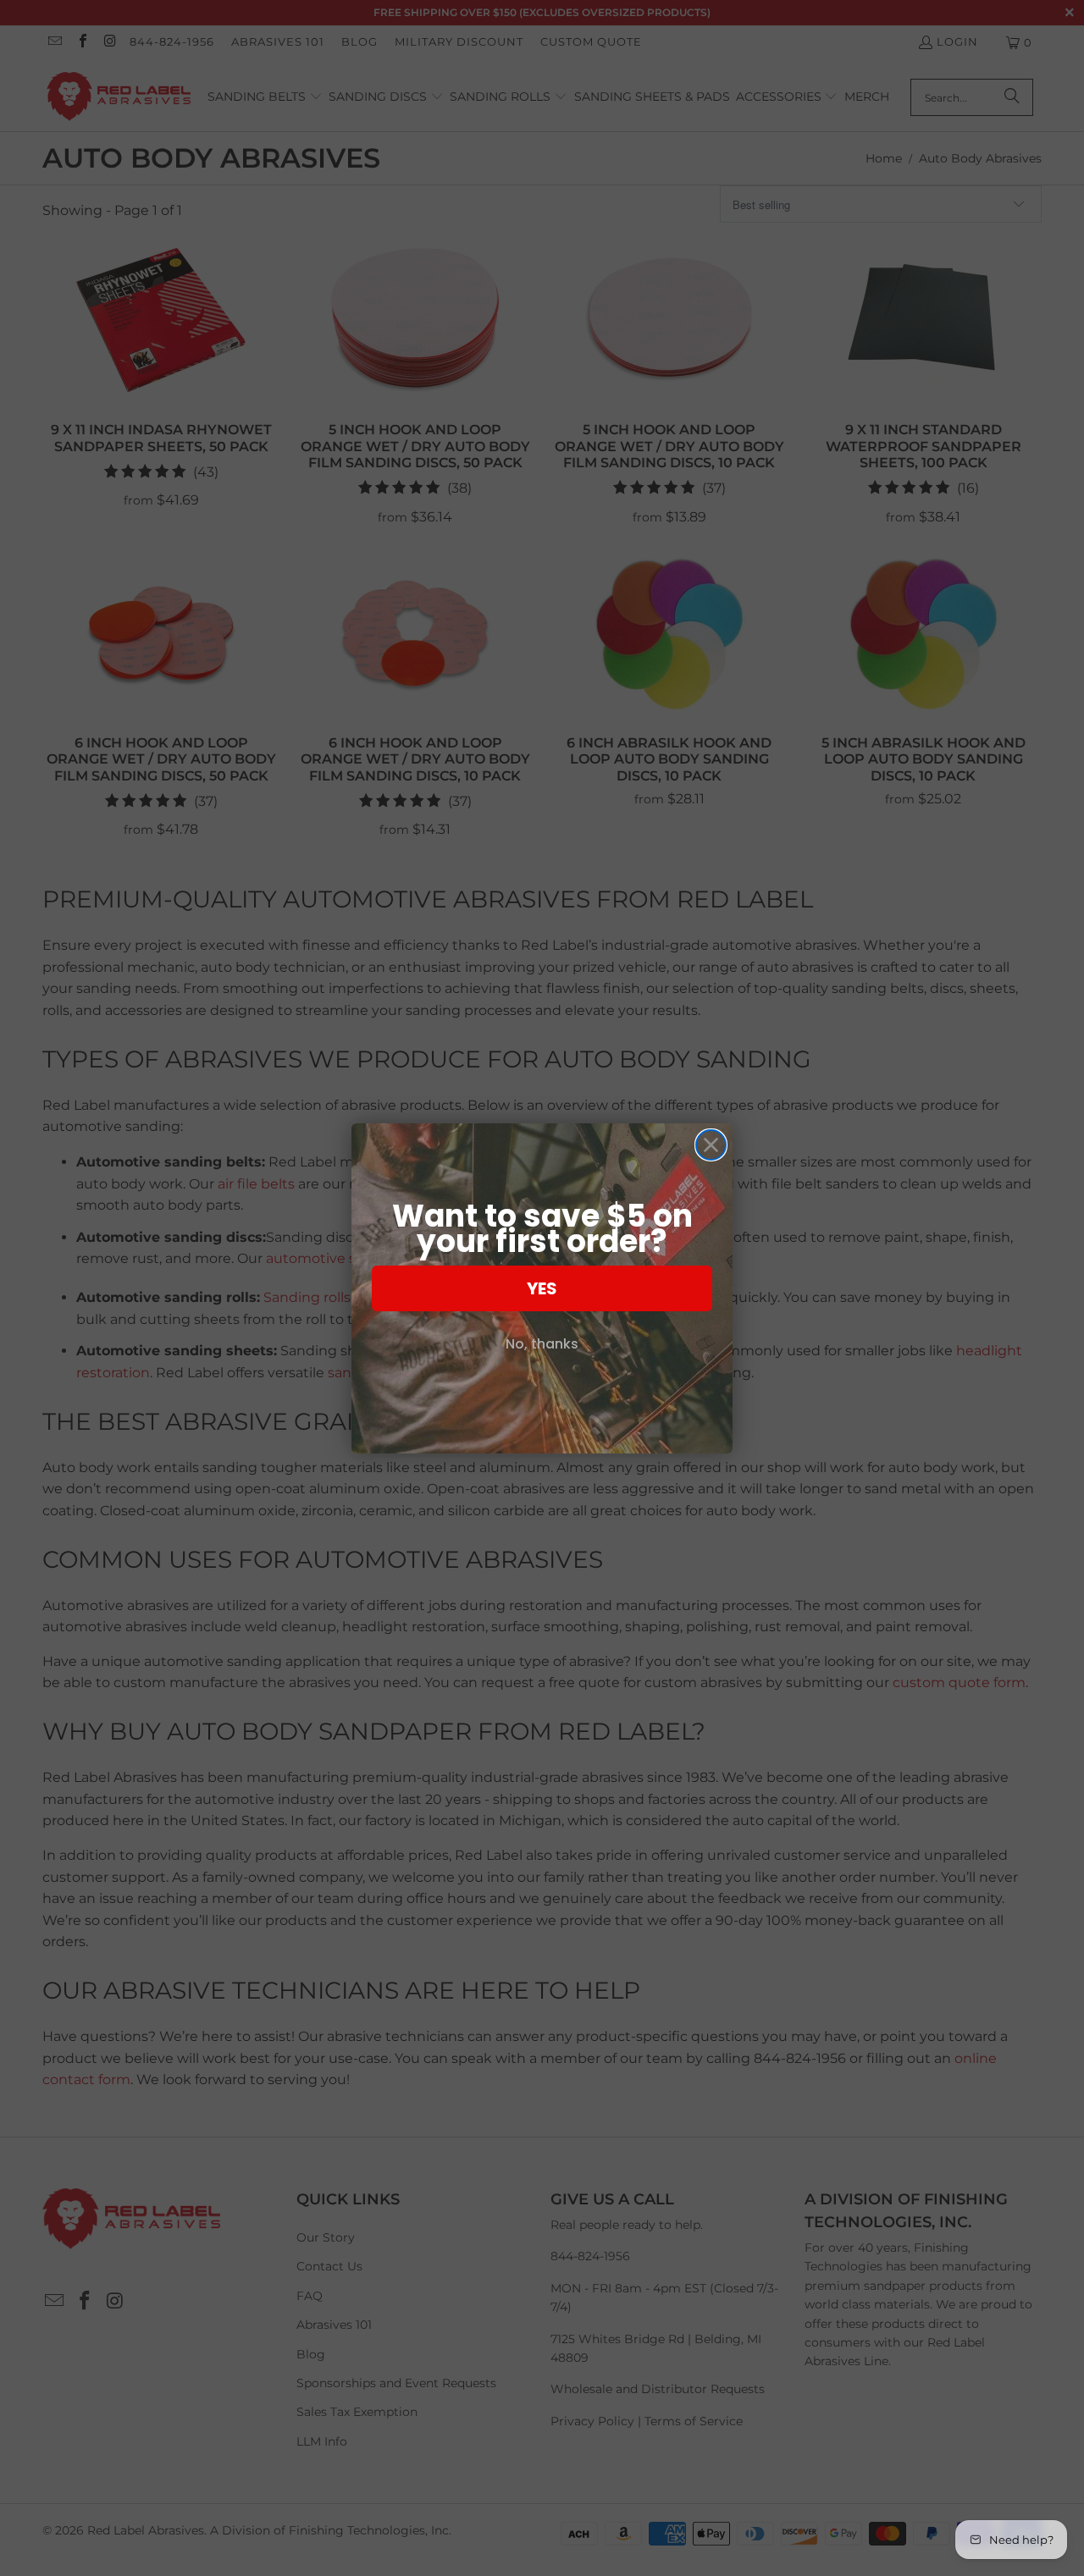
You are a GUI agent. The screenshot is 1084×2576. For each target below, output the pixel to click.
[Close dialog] (711, 1145)
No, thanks (542, 1344)
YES (542, 1288)
